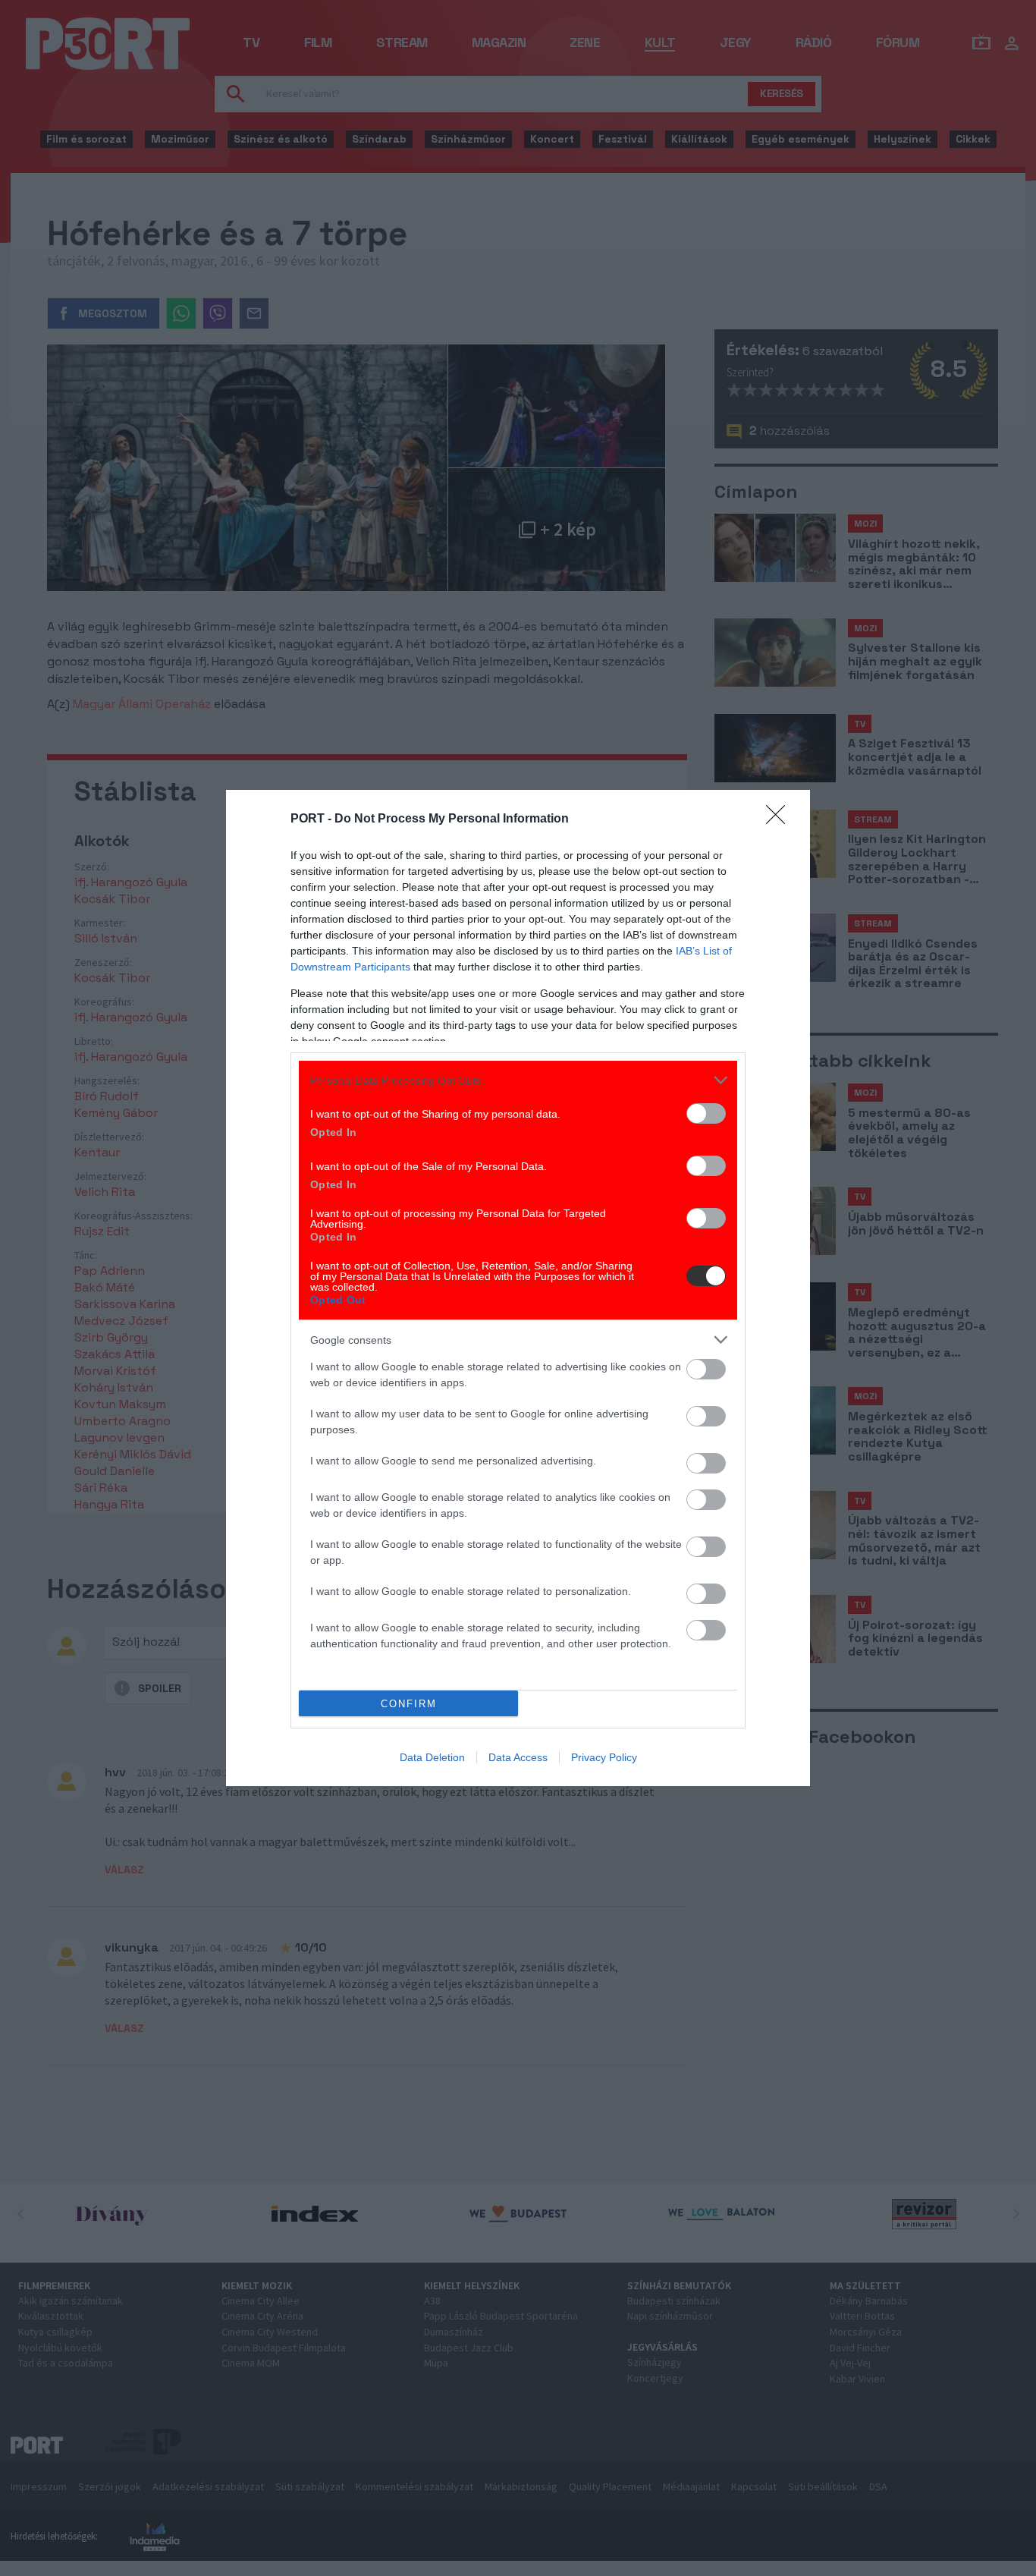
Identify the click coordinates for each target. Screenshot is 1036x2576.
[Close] (780, 819)
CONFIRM (409, 1704)
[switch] (706, 1113)
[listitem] (518, 1080)
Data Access (518, 1757)
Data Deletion (432, 1757)
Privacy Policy (604, 1757)
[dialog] (518, 1288)
